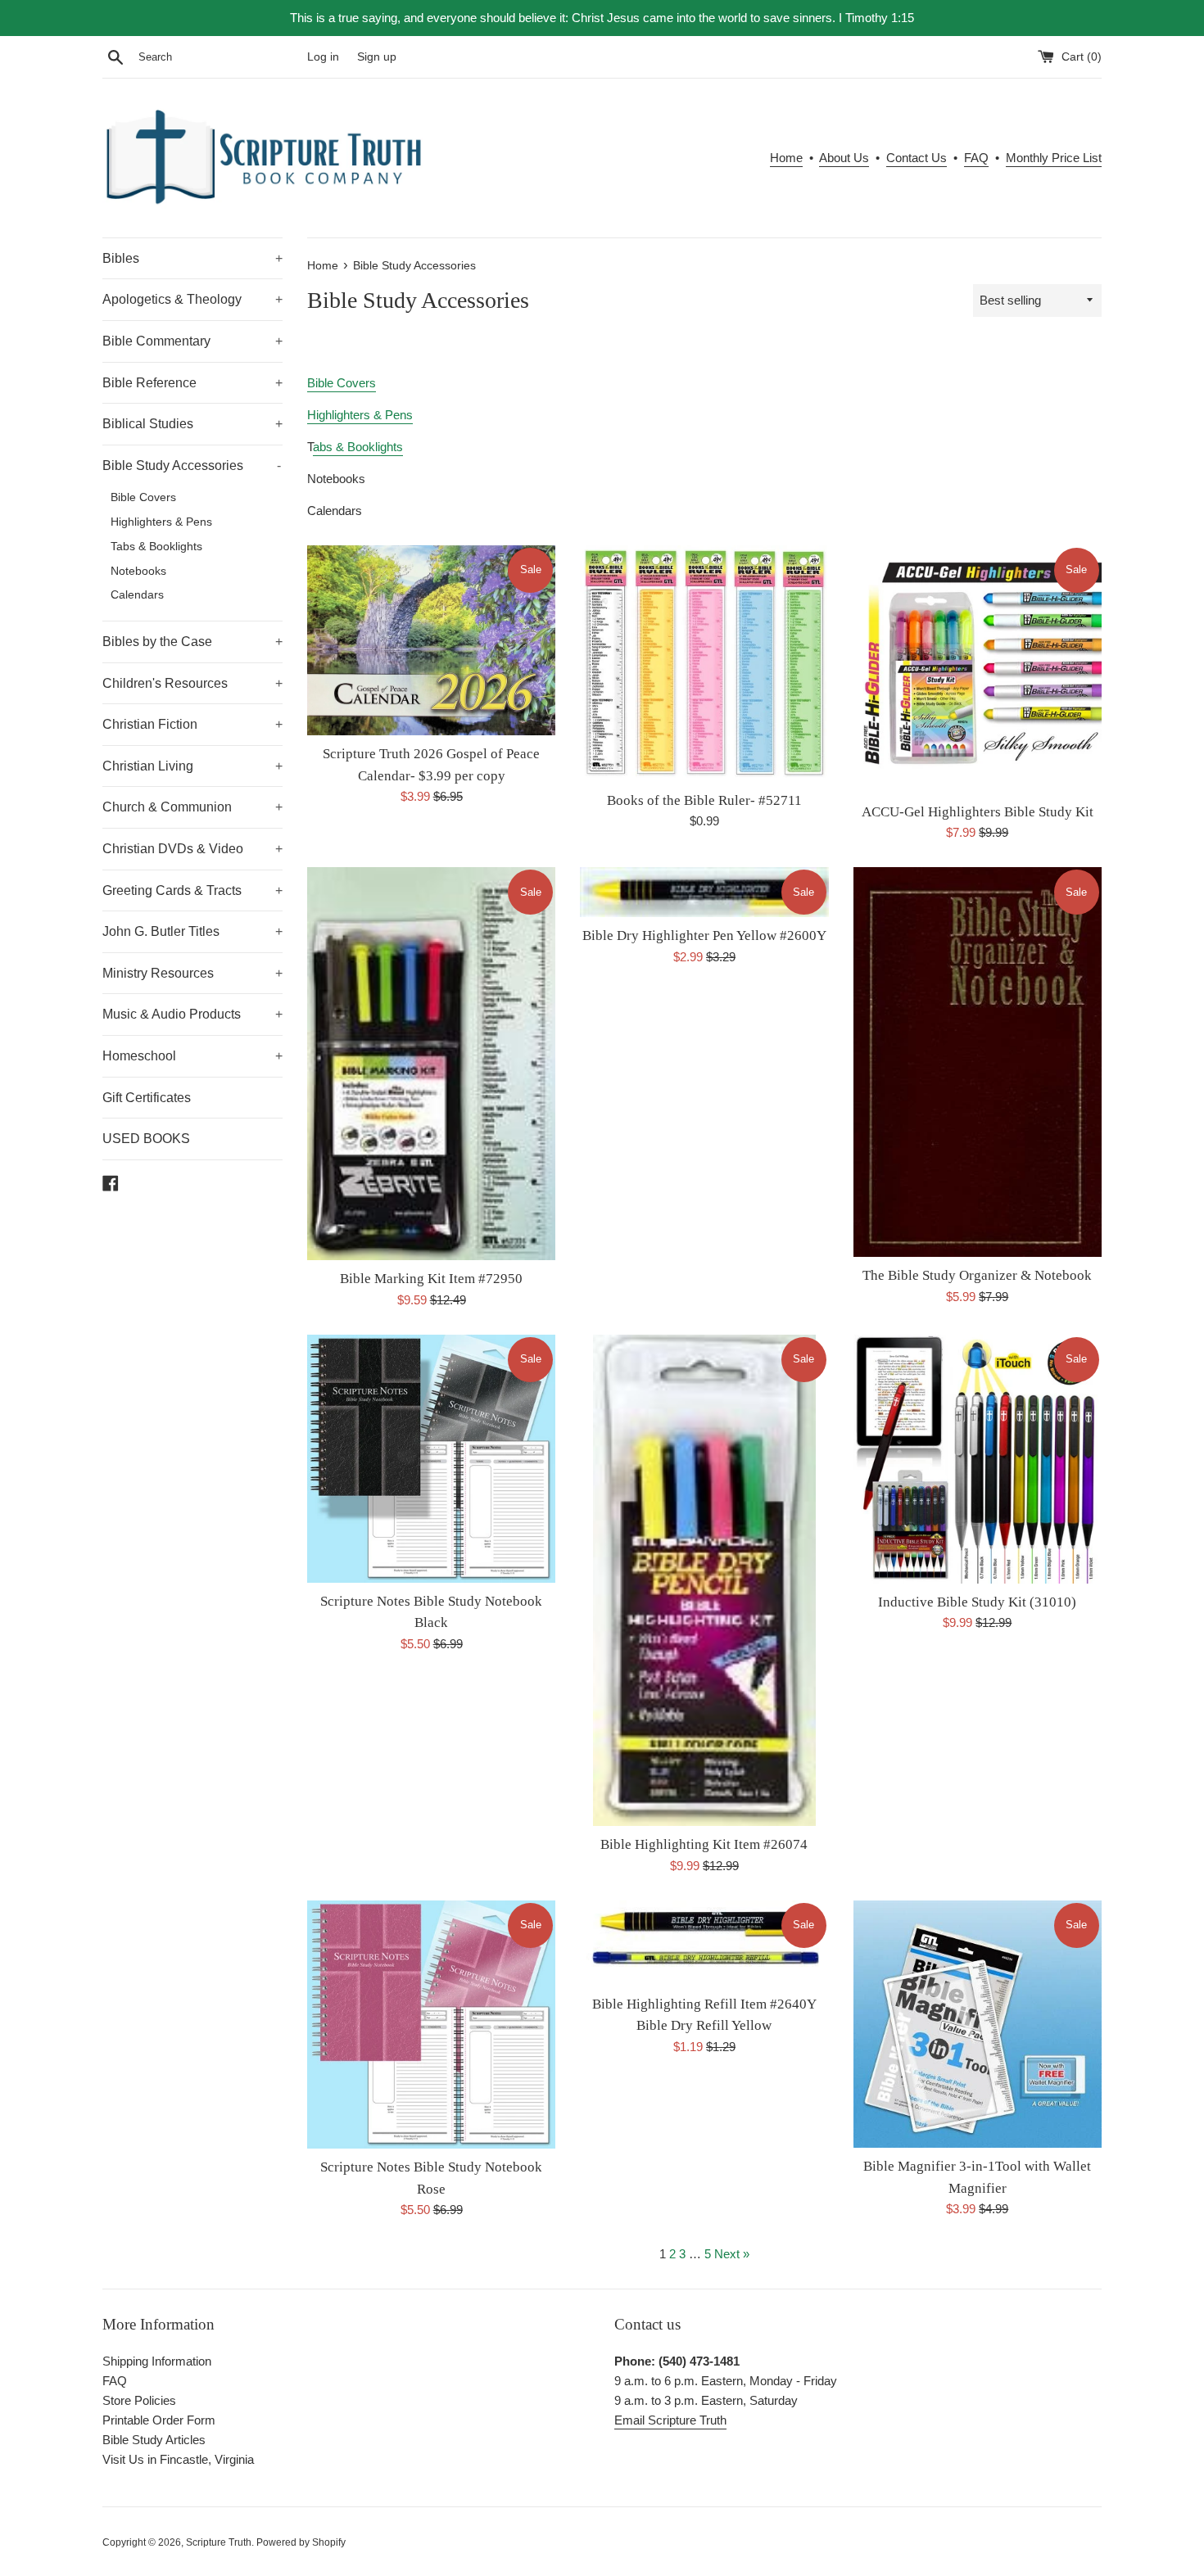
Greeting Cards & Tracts (192, 890)
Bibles (192, 258)
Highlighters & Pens (161, 522)
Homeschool (192, 1056)
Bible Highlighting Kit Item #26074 (704, 1844)
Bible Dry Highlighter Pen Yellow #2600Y (704, 935)
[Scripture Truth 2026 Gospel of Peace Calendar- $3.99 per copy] (431, 641)
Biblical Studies (192, 424)
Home (786, 158)
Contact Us (917, 158)
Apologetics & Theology (192, 299)
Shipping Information (157, 2361)
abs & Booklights (358, 447)
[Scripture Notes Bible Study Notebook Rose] (431, 2025)
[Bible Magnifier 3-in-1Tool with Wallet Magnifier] (978, 2025)
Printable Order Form (159, 2420)
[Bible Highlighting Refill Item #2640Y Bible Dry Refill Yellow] (704, 1943)
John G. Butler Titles (192, 931)
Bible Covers (143, 497)
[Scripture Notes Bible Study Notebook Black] (431, 1459)
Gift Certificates (147, 1098)
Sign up (377, 57)
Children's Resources (192, 683)
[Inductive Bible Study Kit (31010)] (978, 1459)
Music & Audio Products (192, 1014)
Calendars (137, 595)
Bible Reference (192, 383)
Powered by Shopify (301, 2542)
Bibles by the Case (192, 642)
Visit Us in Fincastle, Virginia (178, 2459)
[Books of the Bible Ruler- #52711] (704, 664)
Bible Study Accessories (192, 465)
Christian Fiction (192, 724)
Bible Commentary (192, 341)
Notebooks (138, 571)
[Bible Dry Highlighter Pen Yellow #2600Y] (704, 892)
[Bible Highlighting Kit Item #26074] (704, 1581)
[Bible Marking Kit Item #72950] (431, 1064)
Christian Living (192, 766)
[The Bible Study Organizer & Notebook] (978, 1062)
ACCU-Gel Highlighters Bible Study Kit (978, 812)
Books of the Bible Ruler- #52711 (704, 800)
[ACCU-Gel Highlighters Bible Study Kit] (978, 669)
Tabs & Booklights (156, 547)
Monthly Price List (1054, 158)
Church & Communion (192, 807)
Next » (732, 2254)
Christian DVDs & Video (192, 849)
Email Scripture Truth (670, 2420)
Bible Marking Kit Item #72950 (431, 1279)
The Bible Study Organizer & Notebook (977, 1275)
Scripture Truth (219, 2542)
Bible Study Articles (154, 2440)
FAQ (976, 158)
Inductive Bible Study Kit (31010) (977, 1602)
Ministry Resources (192, 973)
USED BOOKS (146, 1139)
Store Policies (139, 2400)
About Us (844, 158)
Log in (323, 57)
